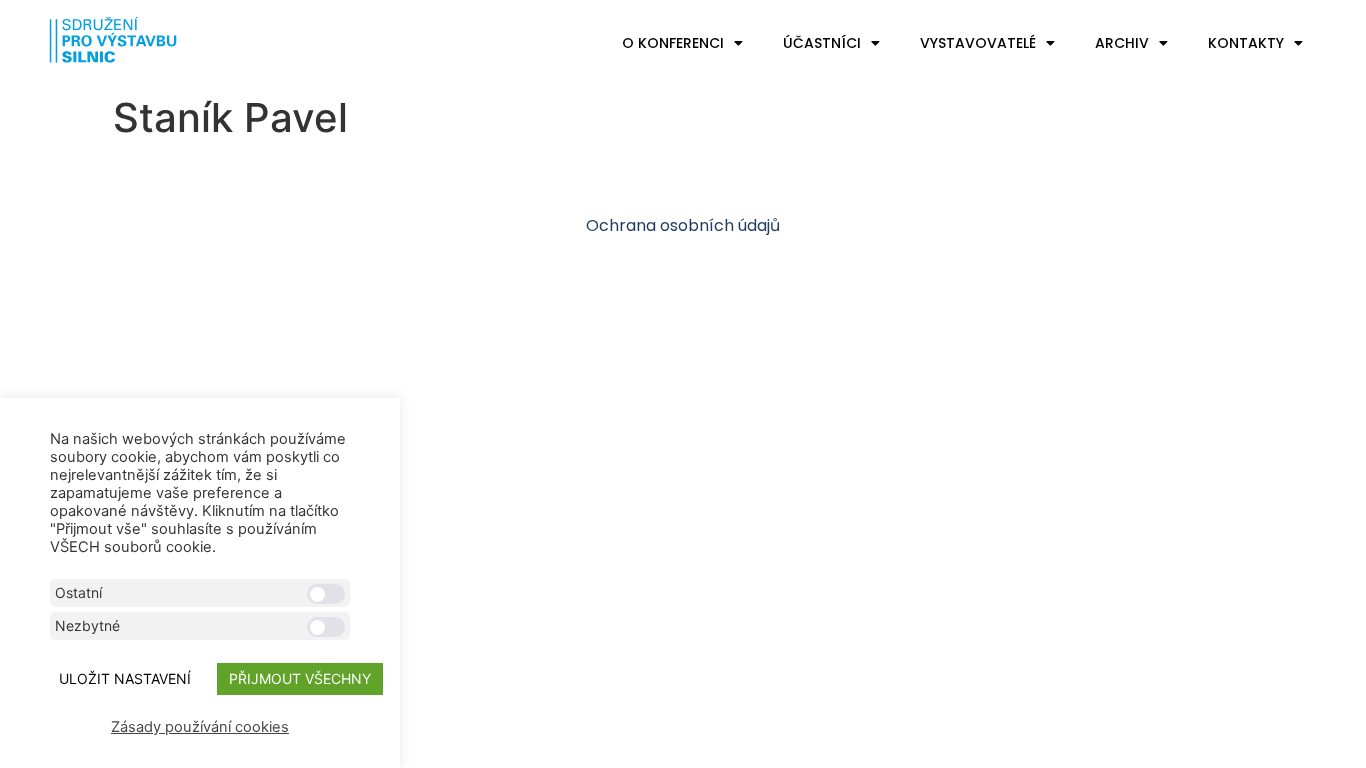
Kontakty (1246, 43)
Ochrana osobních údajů (683, 225)
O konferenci (673, 43)
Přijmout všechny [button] (300, 678)
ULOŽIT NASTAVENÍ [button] (125, 678)
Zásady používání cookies (200, 727)
